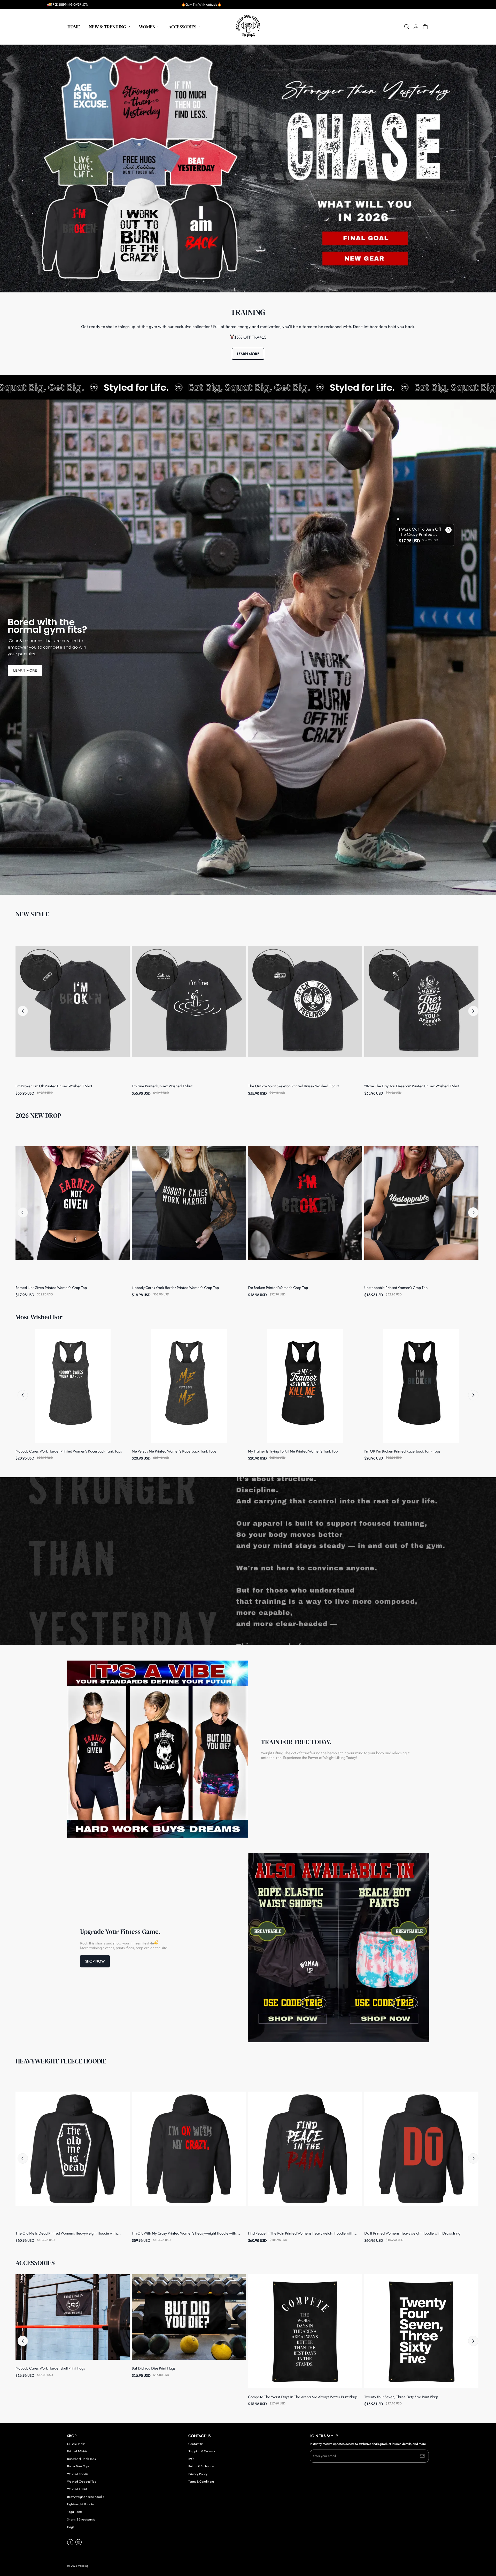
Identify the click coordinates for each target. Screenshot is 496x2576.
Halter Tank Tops (78, 2466)
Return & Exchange (201, 2466)
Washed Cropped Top (82, 2482)
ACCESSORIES (182, 27)
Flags (71, 2527)
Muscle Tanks (76, 2444)
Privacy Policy (198, 2474)
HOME (74, 27)
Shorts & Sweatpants (81, 2519)
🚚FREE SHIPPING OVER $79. (67, 5)
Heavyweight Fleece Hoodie (86, 2497)
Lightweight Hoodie (80, 2504)
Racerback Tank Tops (82, 2459)
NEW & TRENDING (107, 27)
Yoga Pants (75, 2512)
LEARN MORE (248, 354)
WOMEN (147, 27)
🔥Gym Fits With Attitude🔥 (201, 5)
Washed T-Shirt (77, 2489)
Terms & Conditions (201, 2482)
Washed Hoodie (78, 2474)
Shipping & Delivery (202, 2451)
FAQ (191, 2459)
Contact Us (196, 2444)
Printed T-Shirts (77, 2451)
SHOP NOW (95, 1961)
